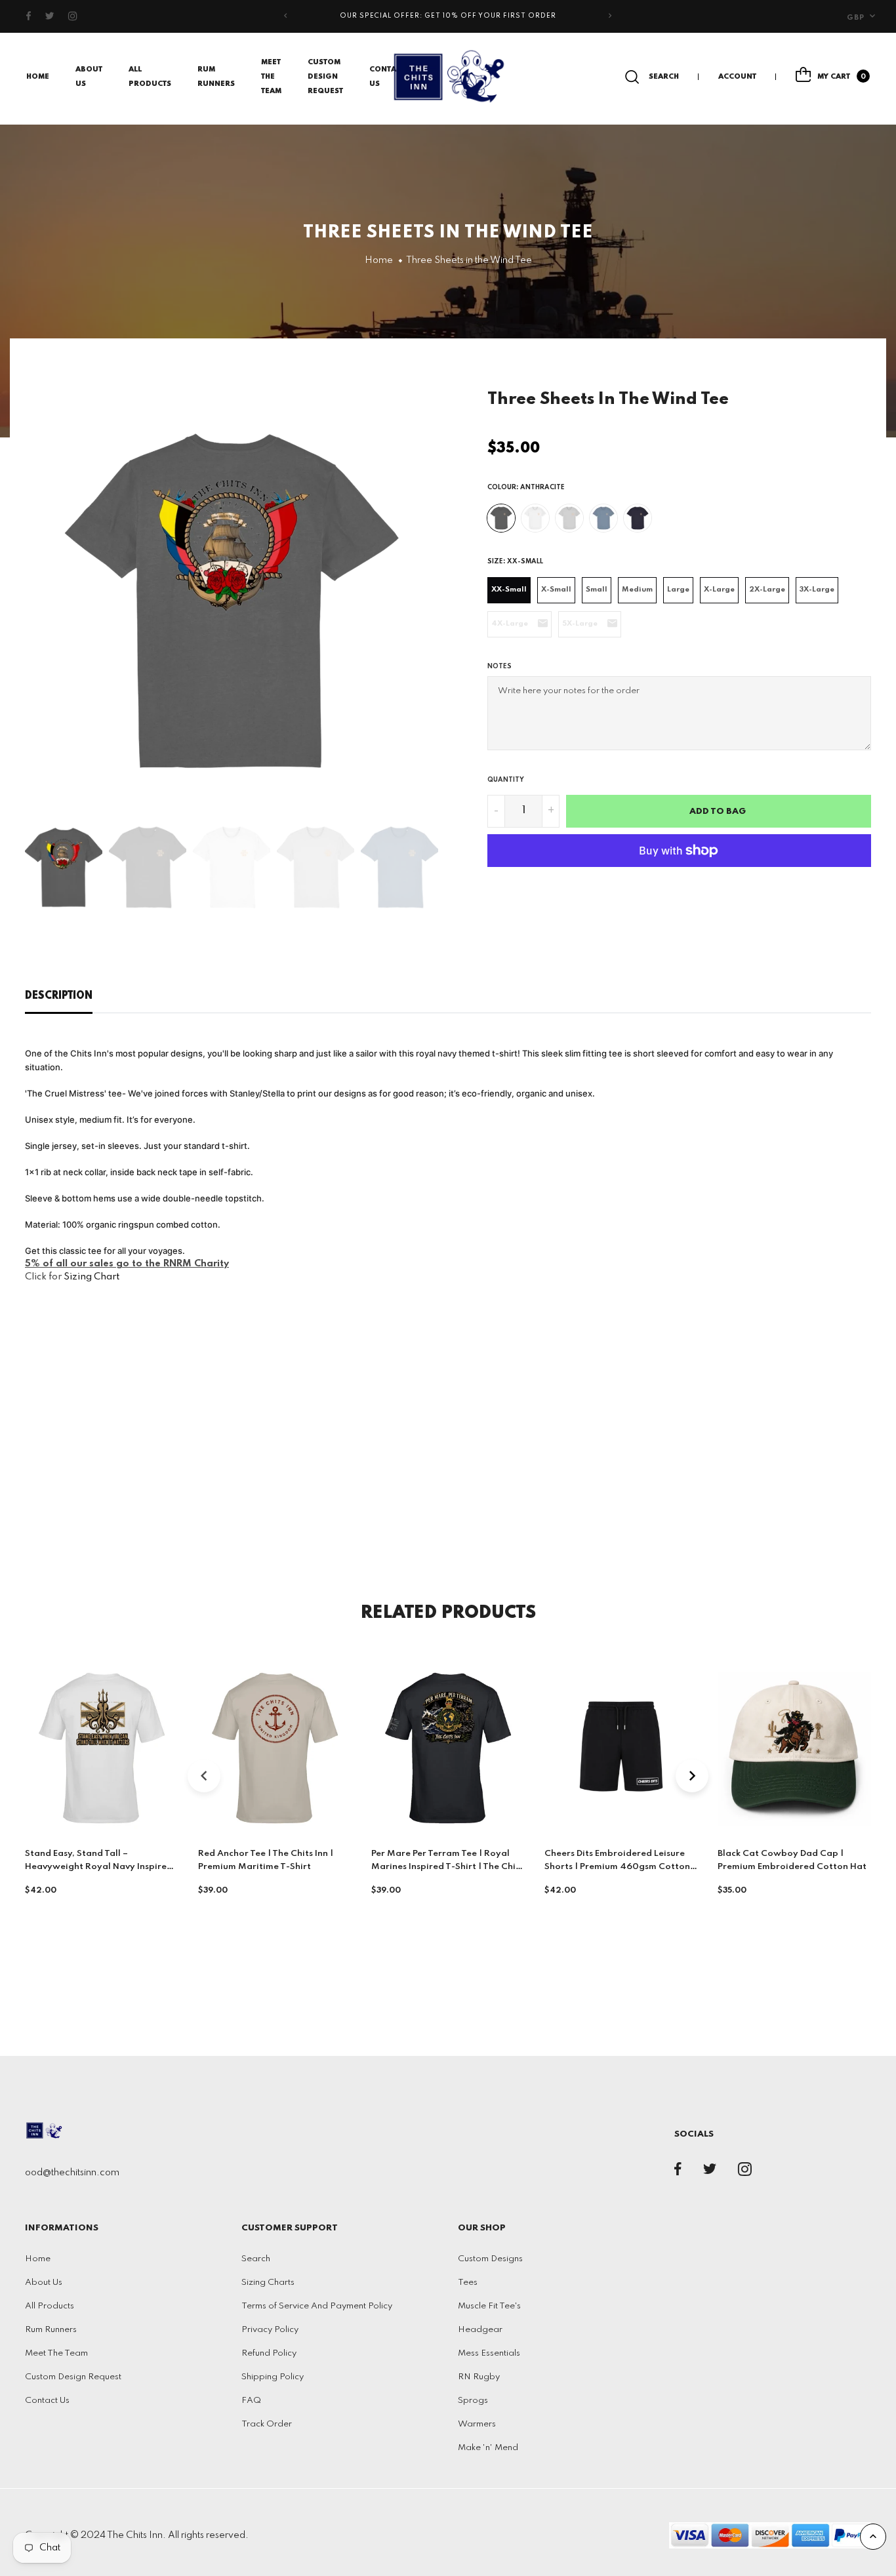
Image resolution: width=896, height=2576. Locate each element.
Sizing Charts (268, 2283)
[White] (535, 518)
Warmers (477, 2424)
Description (59, 996)
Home (38, 77)
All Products (50, 2306)
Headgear (480, 2330)
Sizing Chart (92, 1277)
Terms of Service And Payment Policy (317, 2306)
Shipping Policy (273, 2377)
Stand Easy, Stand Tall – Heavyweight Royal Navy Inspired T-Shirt (99, 1867)
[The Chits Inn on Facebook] (29, 16)
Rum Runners (51, 2330)
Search (256, 2259)
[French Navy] (638, 518)
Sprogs (473, 2401)
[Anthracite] (501, 518)
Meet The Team (271, 77)
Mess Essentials (489, 2353)
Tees (468, 2283)
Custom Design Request (325, 77)
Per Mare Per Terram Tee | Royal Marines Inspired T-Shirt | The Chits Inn (447, 1867)
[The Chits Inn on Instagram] (73, 16)
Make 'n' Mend (488, 2448)
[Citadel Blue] (603, 518)
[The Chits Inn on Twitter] (50, 16)
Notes (499, 666)
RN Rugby (479, 2377)
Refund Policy (269, 2353)
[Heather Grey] (569, 518)
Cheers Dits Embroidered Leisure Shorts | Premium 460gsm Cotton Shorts (617, 1867)
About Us (44, 2283)
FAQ (251, 2401)
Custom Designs (490, 2259)
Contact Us (47, 2401)
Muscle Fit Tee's (489, 2306)
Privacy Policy (270, 2330)
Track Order (267, 2424)
